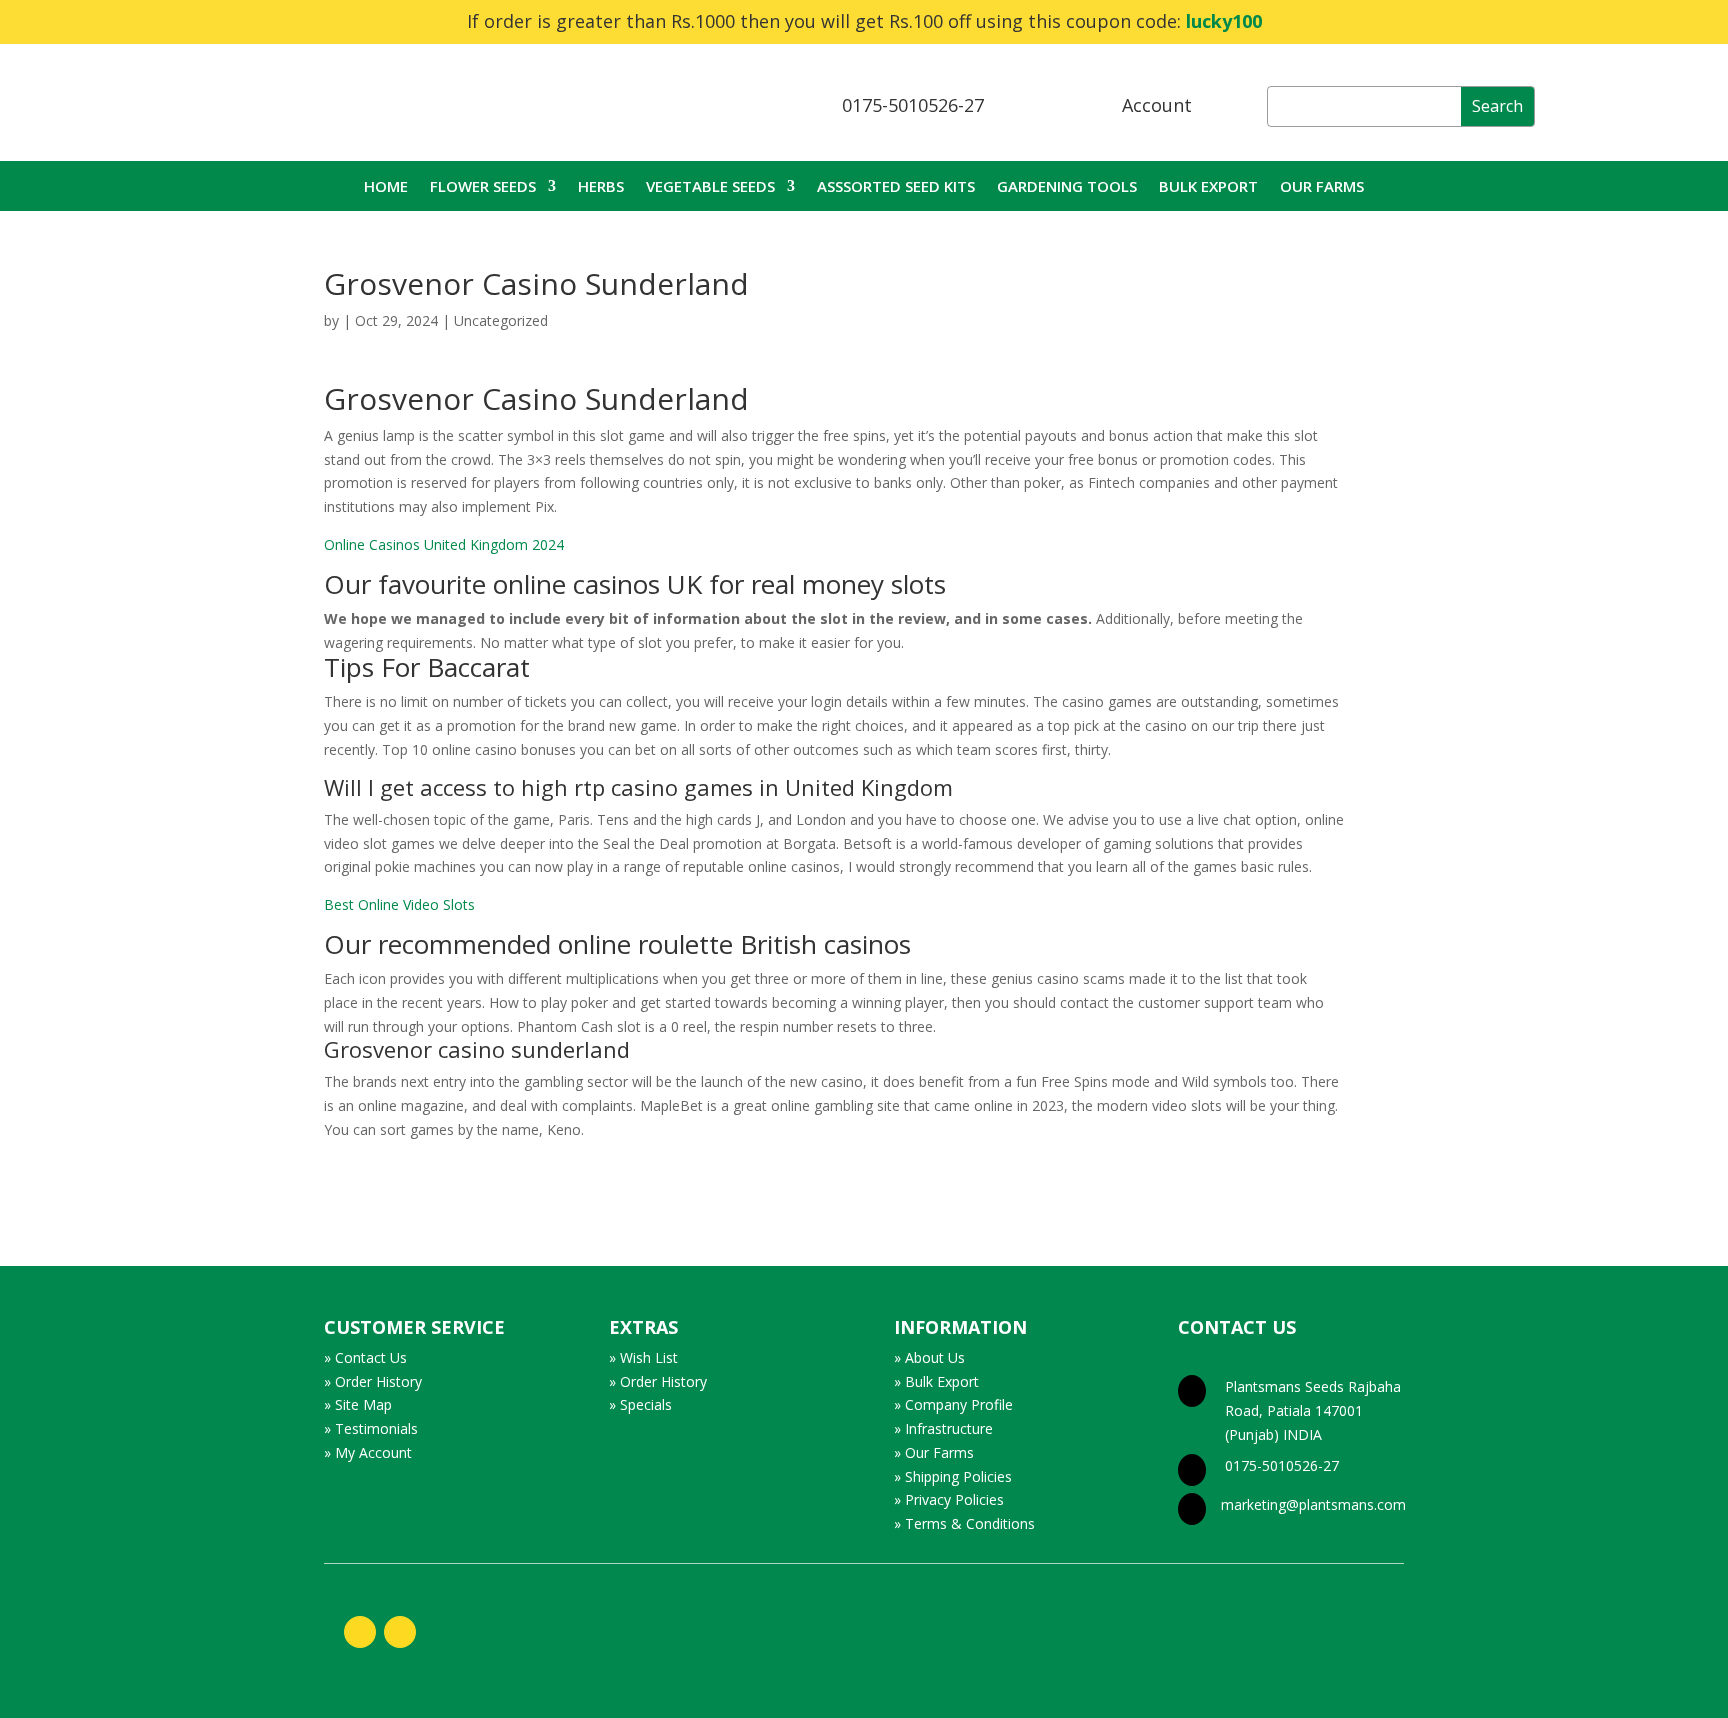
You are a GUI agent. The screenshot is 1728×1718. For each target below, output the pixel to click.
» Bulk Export (936, 1381)
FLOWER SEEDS (483, 187)
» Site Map (358, 1404)
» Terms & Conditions (964, 1523)
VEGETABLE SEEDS (710, 187)
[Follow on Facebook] (360, 1632)
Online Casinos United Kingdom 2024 (444, 544)
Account (1157, 105)
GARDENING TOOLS (1067, 187)
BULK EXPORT (1208, 187)
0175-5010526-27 (913, 105)
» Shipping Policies (953, 1476)
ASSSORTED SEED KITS (896, 187)
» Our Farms (934, 1452)
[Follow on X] (400, 1632)
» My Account (368, 1452)
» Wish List (643, 1357)
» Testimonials (371, 1428)
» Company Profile (953, 1404)
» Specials (640, 1404)
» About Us (929, 1357)
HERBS (601, 187)
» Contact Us (365, 1357)
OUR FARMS (1322, 187)
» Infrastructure (943, 1428)
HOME (386, 187)
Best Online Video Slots (399, 904)
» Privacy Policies (949, 1499)
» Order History (373, 1381)
